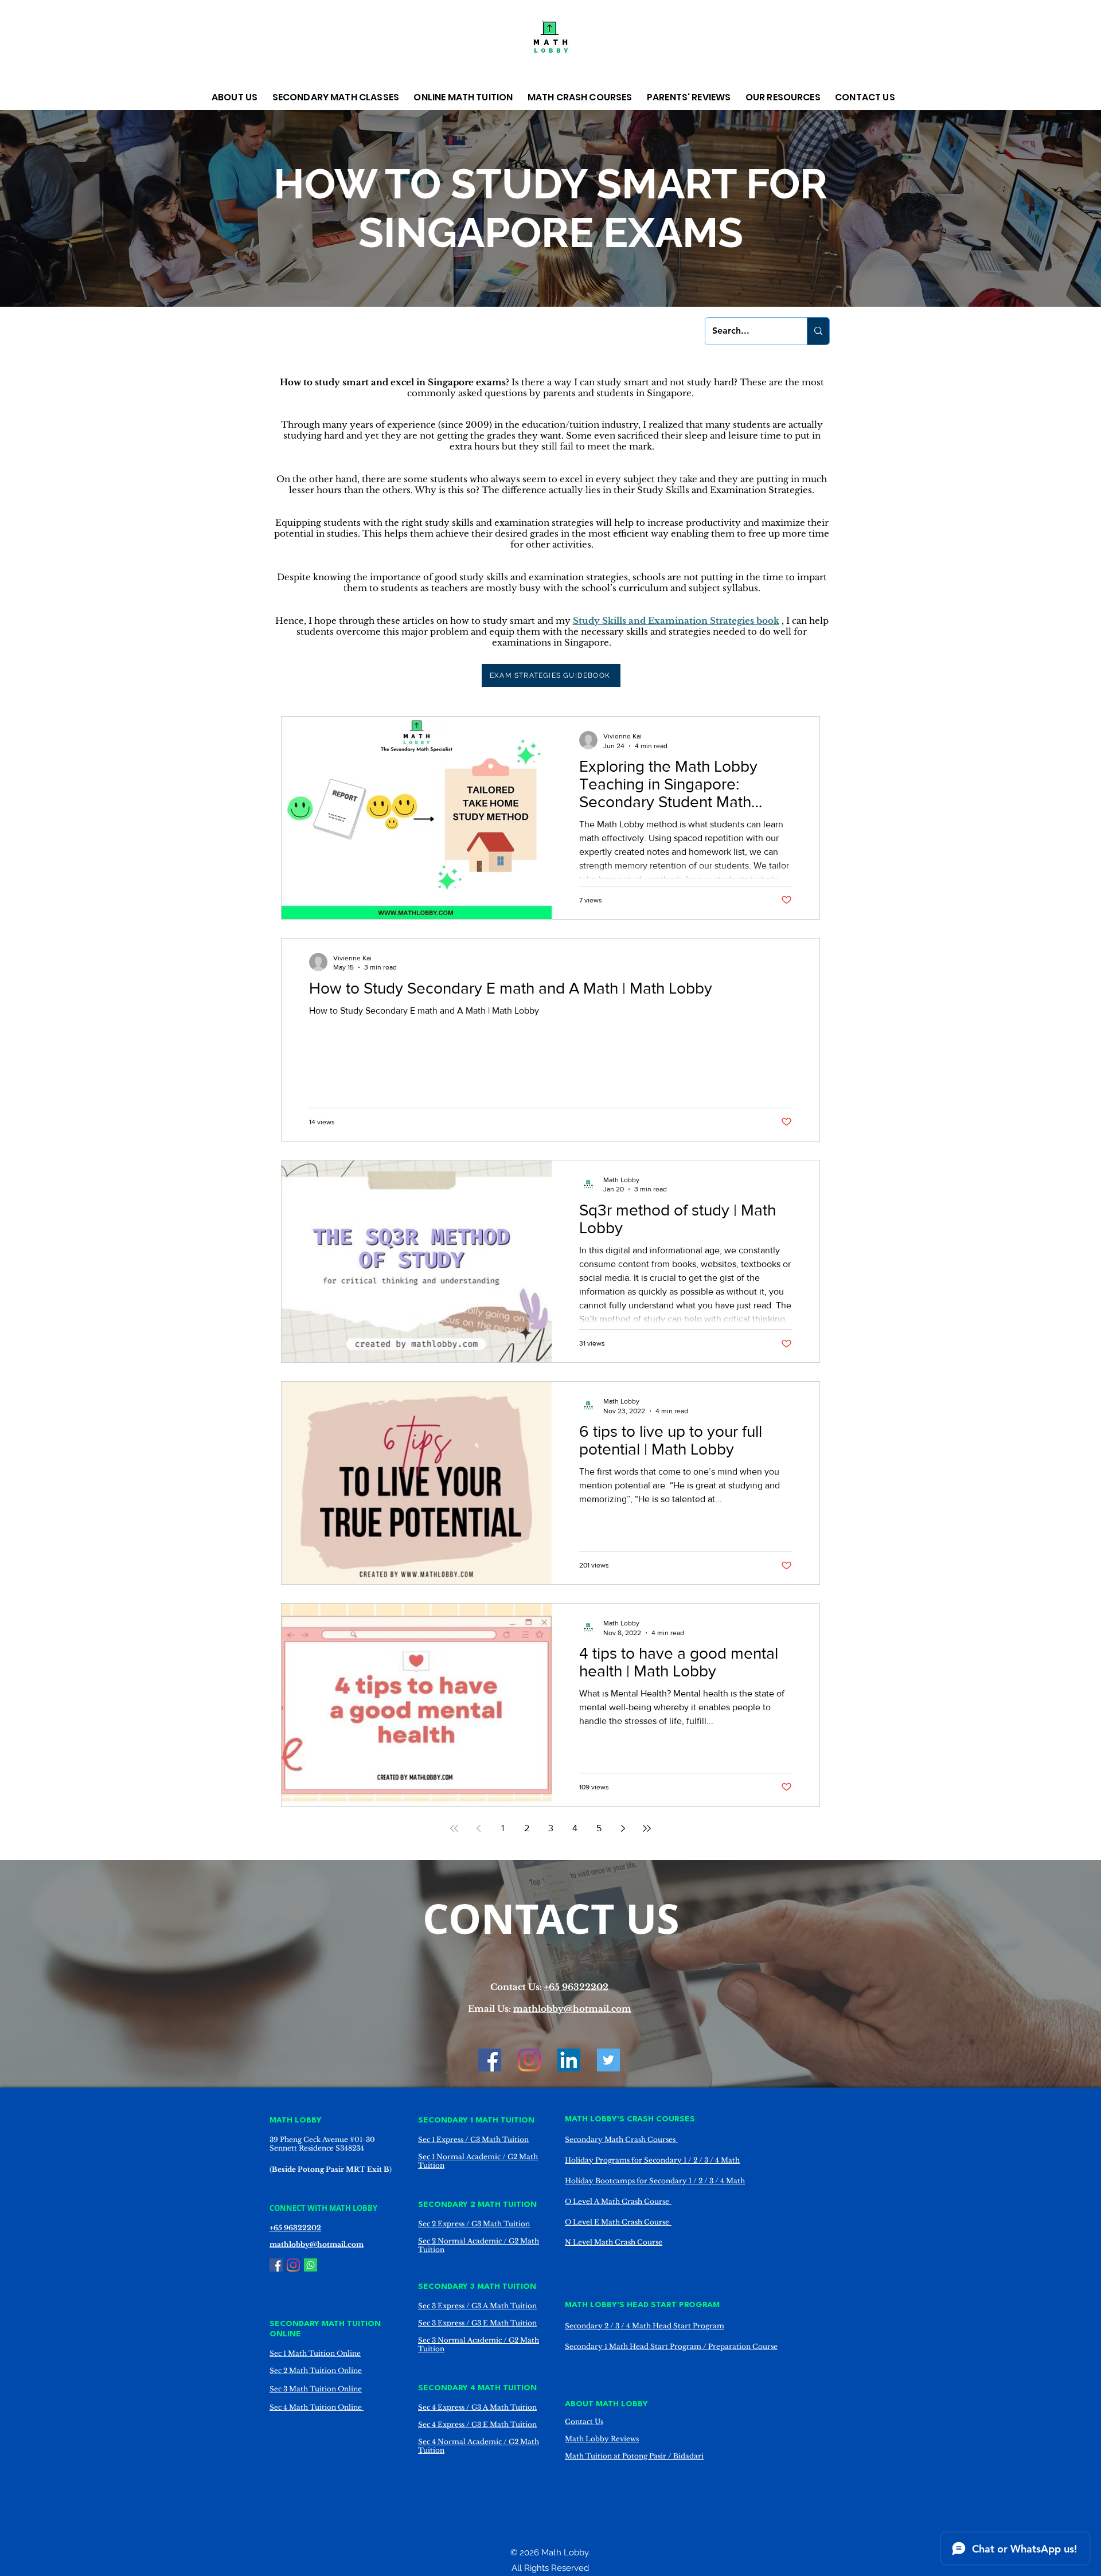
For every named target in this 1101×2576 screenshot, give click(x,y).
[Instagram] (529, 2060)
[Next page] (623, 1828)
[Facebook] (490, 2060)
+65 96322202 (576, 1987)
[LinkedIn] (569, 2060)
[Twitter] (608, 2060)
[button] (236, 97)
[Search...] (818, 331)
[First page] (454, 1828)
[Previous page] (478, 1828)
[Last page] (647, 1828)
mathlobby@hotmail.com (572, 2009)
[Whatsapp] (311, 2265)
